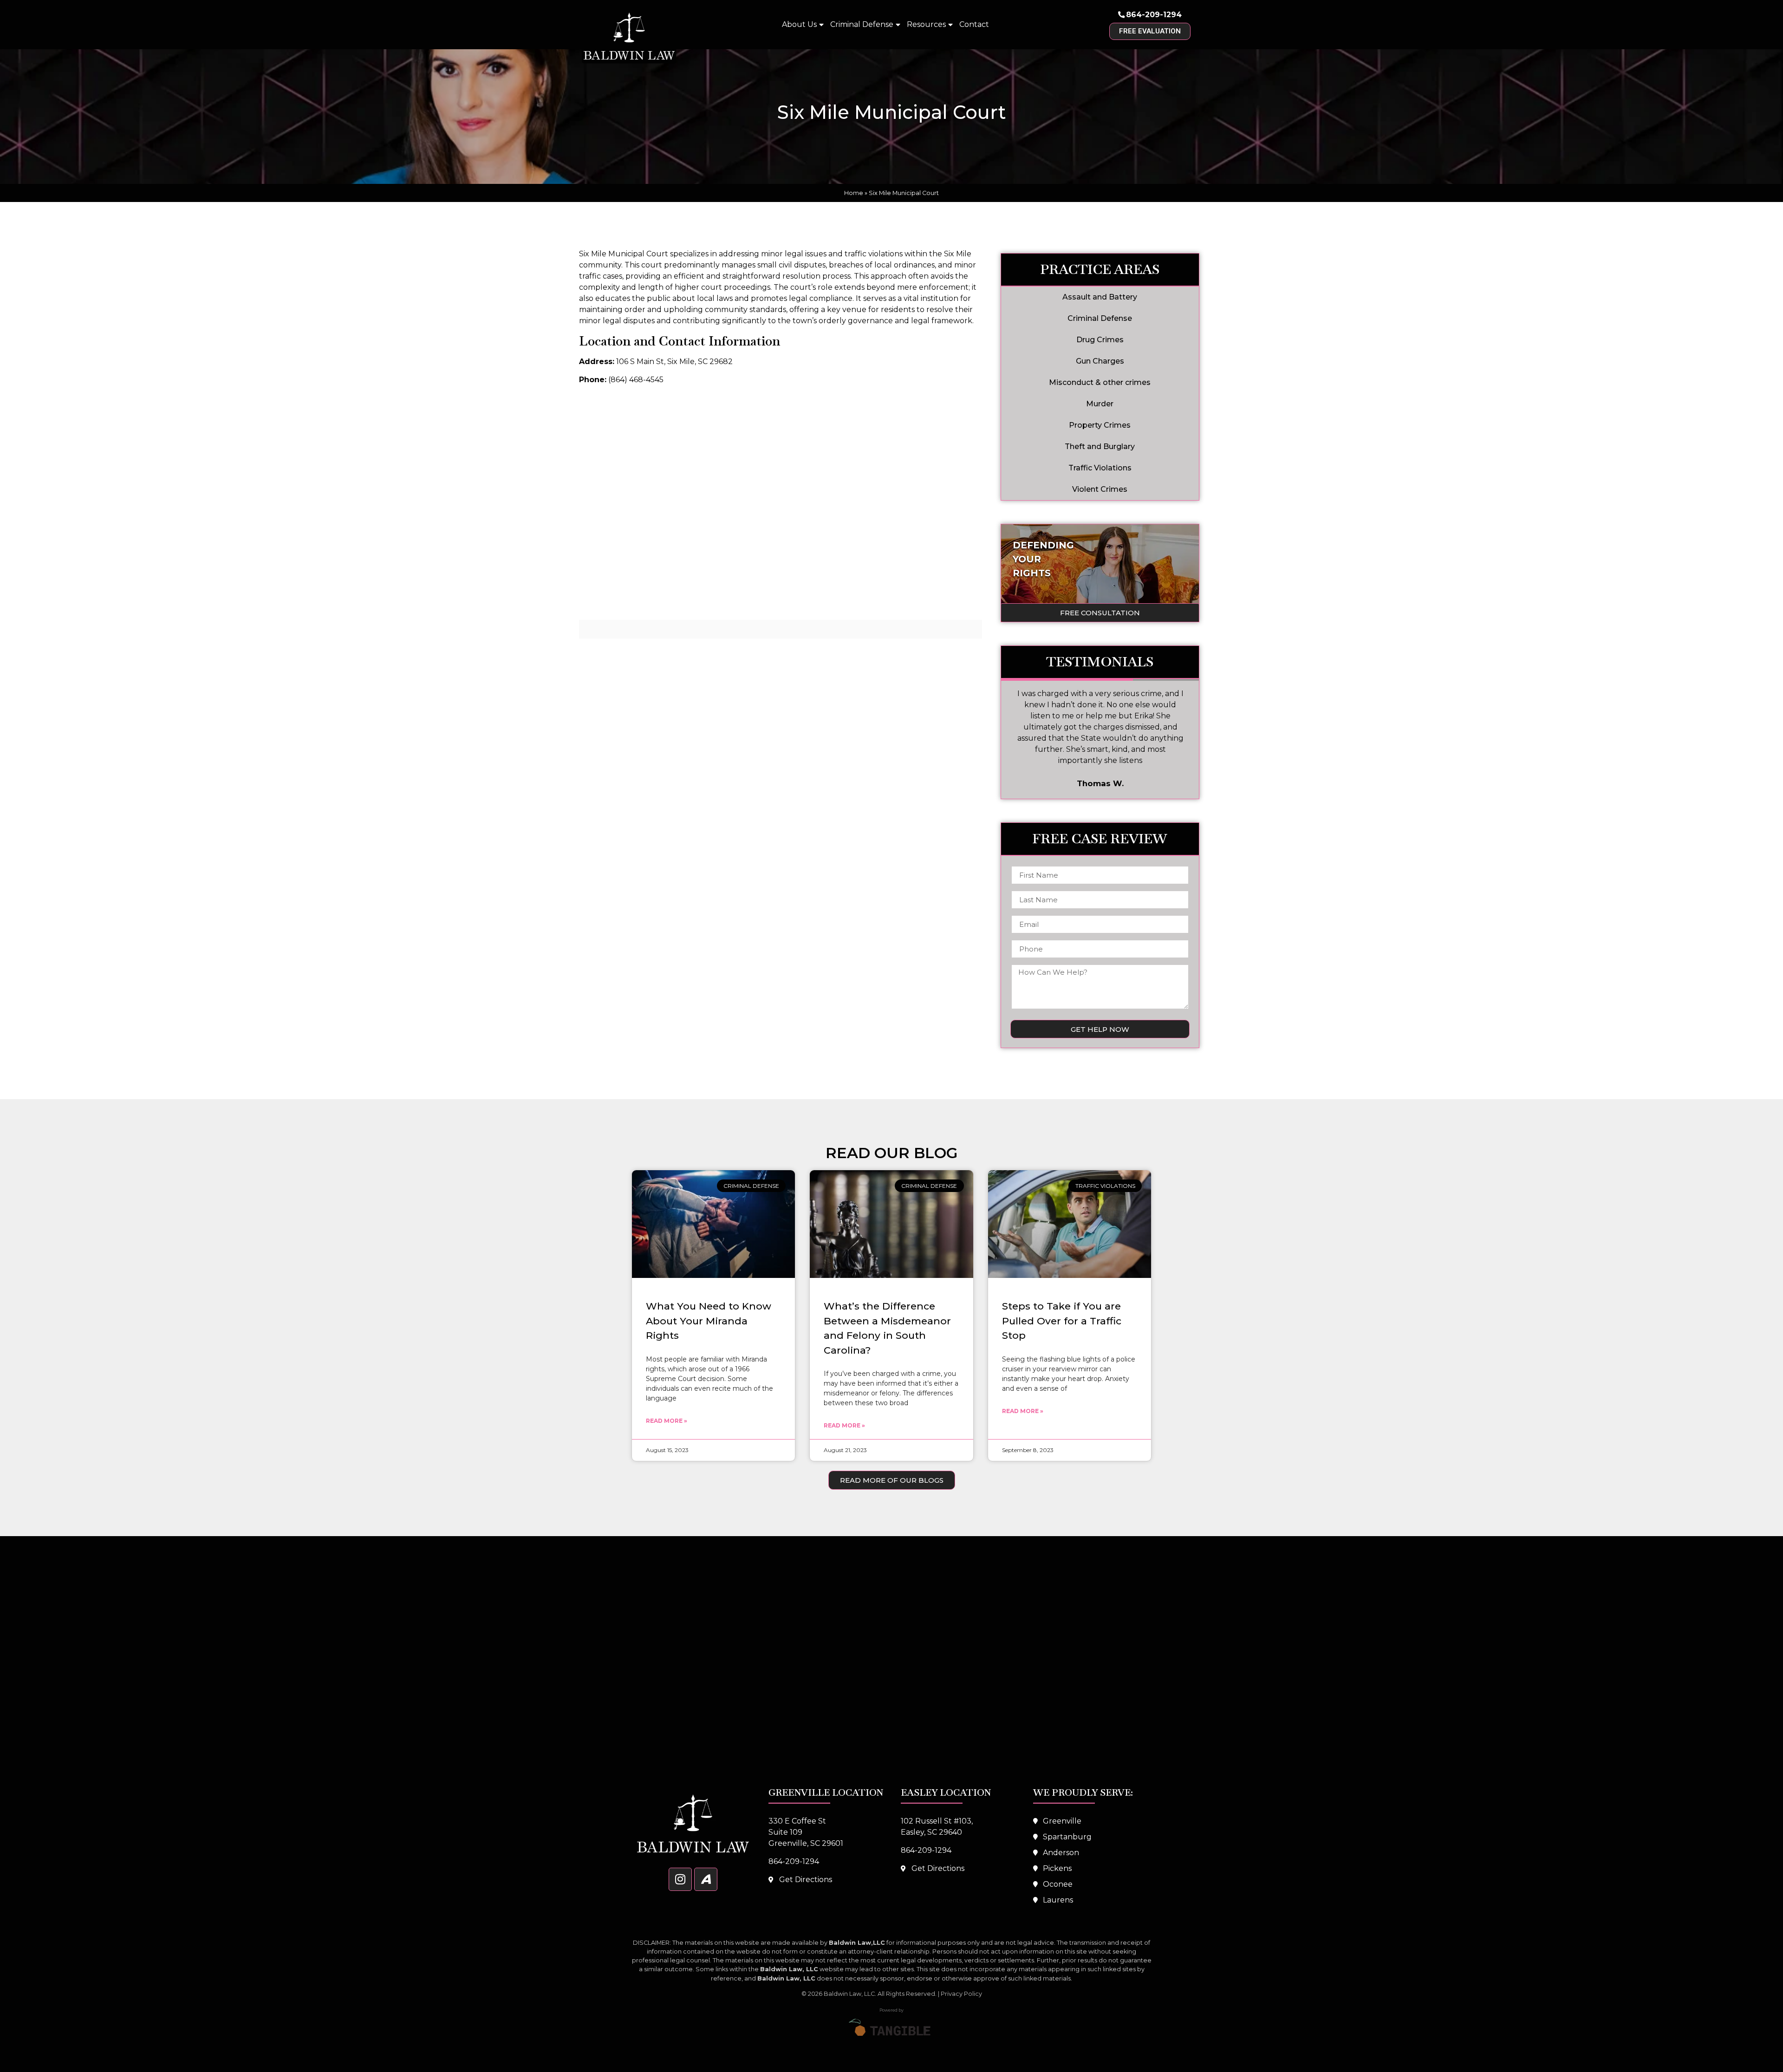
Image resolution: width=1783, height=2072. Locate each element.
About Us (799, 24)
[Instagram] (680, 1879)
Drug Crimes (1100, 340)
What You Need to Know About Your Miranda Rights (709, 1321)
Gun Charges (1100, 361)
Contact (974, 24)
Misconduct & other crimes (1100, 382)
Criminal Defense (862, 24)
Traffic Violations (1100, 468)
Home (854, 193)
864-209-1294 (1154, 15)
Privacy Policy (961, 1994)
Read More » (667, 1421)
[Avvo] (706, 1879)
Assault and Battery (1100, 297)
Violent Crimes (1100, 489)
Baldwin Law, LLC (849, 1994)
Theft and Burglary (1100, 446)
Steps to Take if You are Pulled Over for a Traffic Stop (1062, 1321)
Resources (926, 24)
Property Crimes (1100, 425)
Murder (1100, 404)
